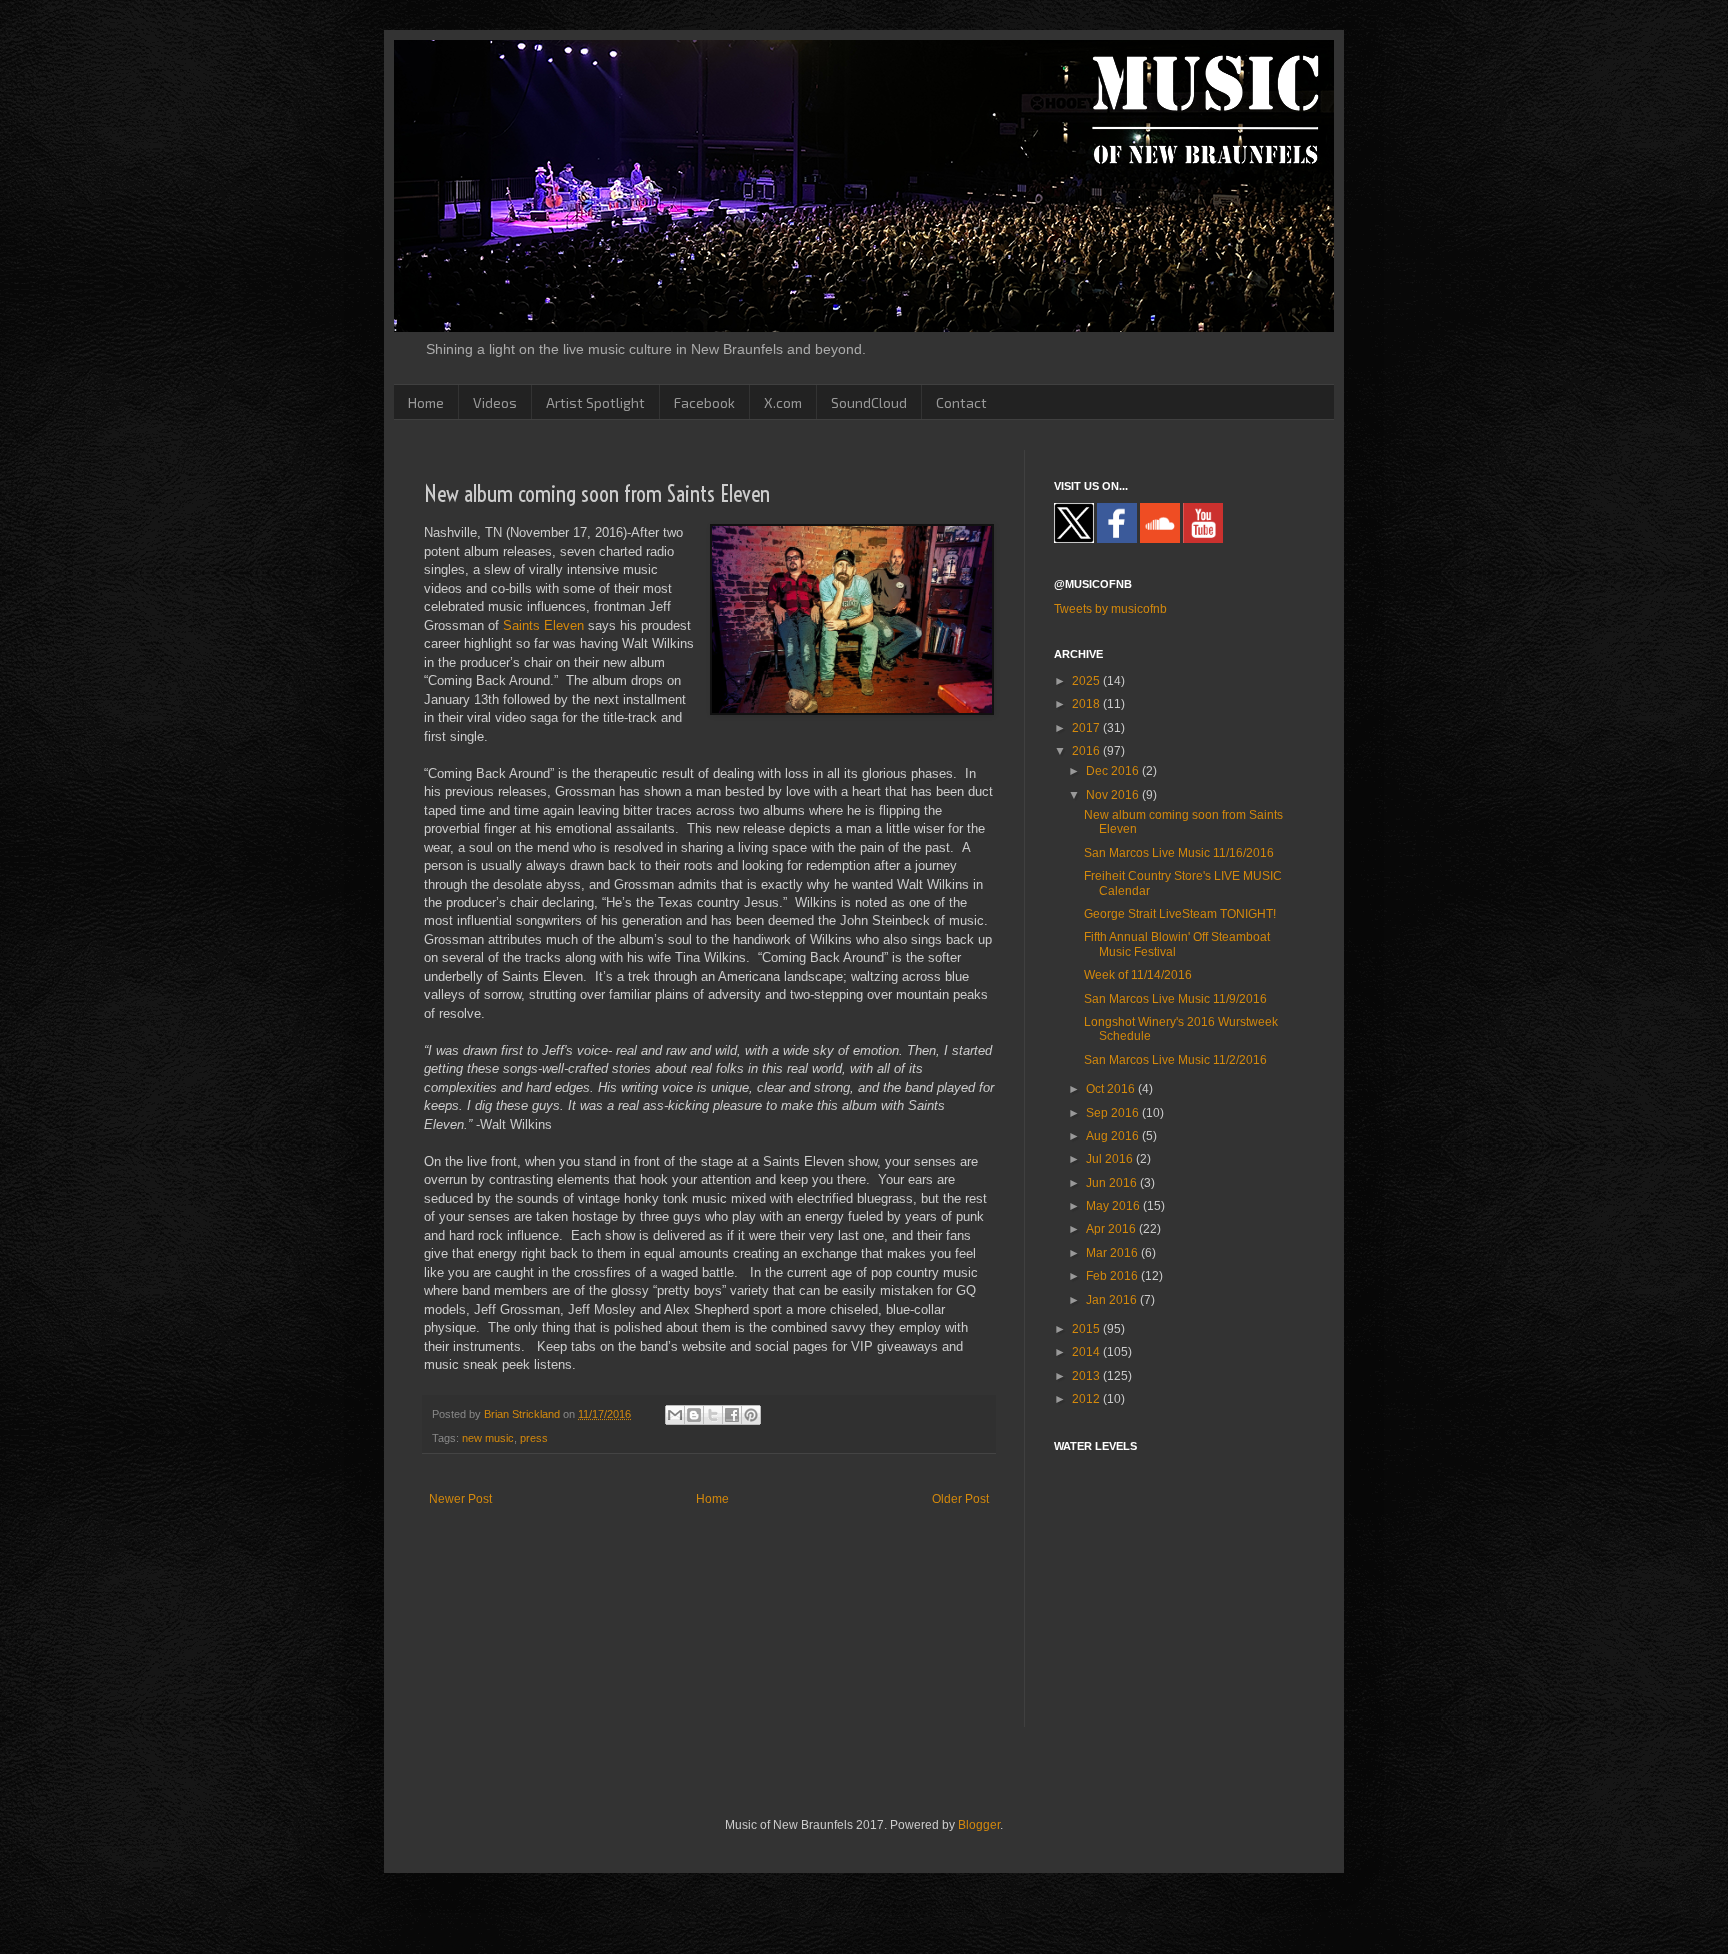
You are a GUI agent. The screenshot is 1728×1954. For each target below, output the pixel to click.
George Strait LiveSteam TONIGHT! (1180, 914)
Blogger (979, 1825)
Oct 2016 (1112, 1089)
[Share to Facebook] (732, 1415)
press (534, 1438)
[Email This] (675, 1415)
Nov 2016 (1114, 795)
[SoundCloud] (1160, 539)
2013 (1087, 1376)
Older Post (960, 1499)
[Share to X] (713, 1415)
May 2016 (1114, 1206)
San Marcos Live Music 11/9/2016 (1175, 999)
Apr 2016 (1112, 1229)
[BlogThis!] (694, 1415)
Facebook (704, 402)
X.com (783, 402)
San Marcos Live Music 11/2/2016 (1175, 1060)
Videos (495, 402)
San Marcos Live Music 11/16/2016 (1179, 853)
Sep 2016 (1114, 1113)
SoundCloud (869, 402)
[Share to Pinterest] (751, 1415)
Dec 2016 (1114, 771)
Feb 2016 (1113, 1276)
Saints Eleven (543, 625)
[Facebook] (1117, 539)
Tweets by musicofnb (1110, 609)
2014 (1087, 1352)
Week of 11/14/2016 (1138, 975)
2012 (1087, 1399)
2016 (1087, 751)
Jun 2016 (1113, 1183)
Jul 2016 (1111, 1159)
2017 (1087, 728)
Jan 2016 (1113, 1300)
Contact (961, 402)
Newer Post (460, 1499)
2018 (1087, 704)
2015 (1087, 1329)
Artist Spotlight (595, 402)
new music (488, 1438)
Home (426, 402)
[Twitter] (1074, 539)
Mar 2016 (1113, 1253)
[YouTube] (1203, 539)
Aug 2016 (1114, 1136)
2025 (1087, 681)
